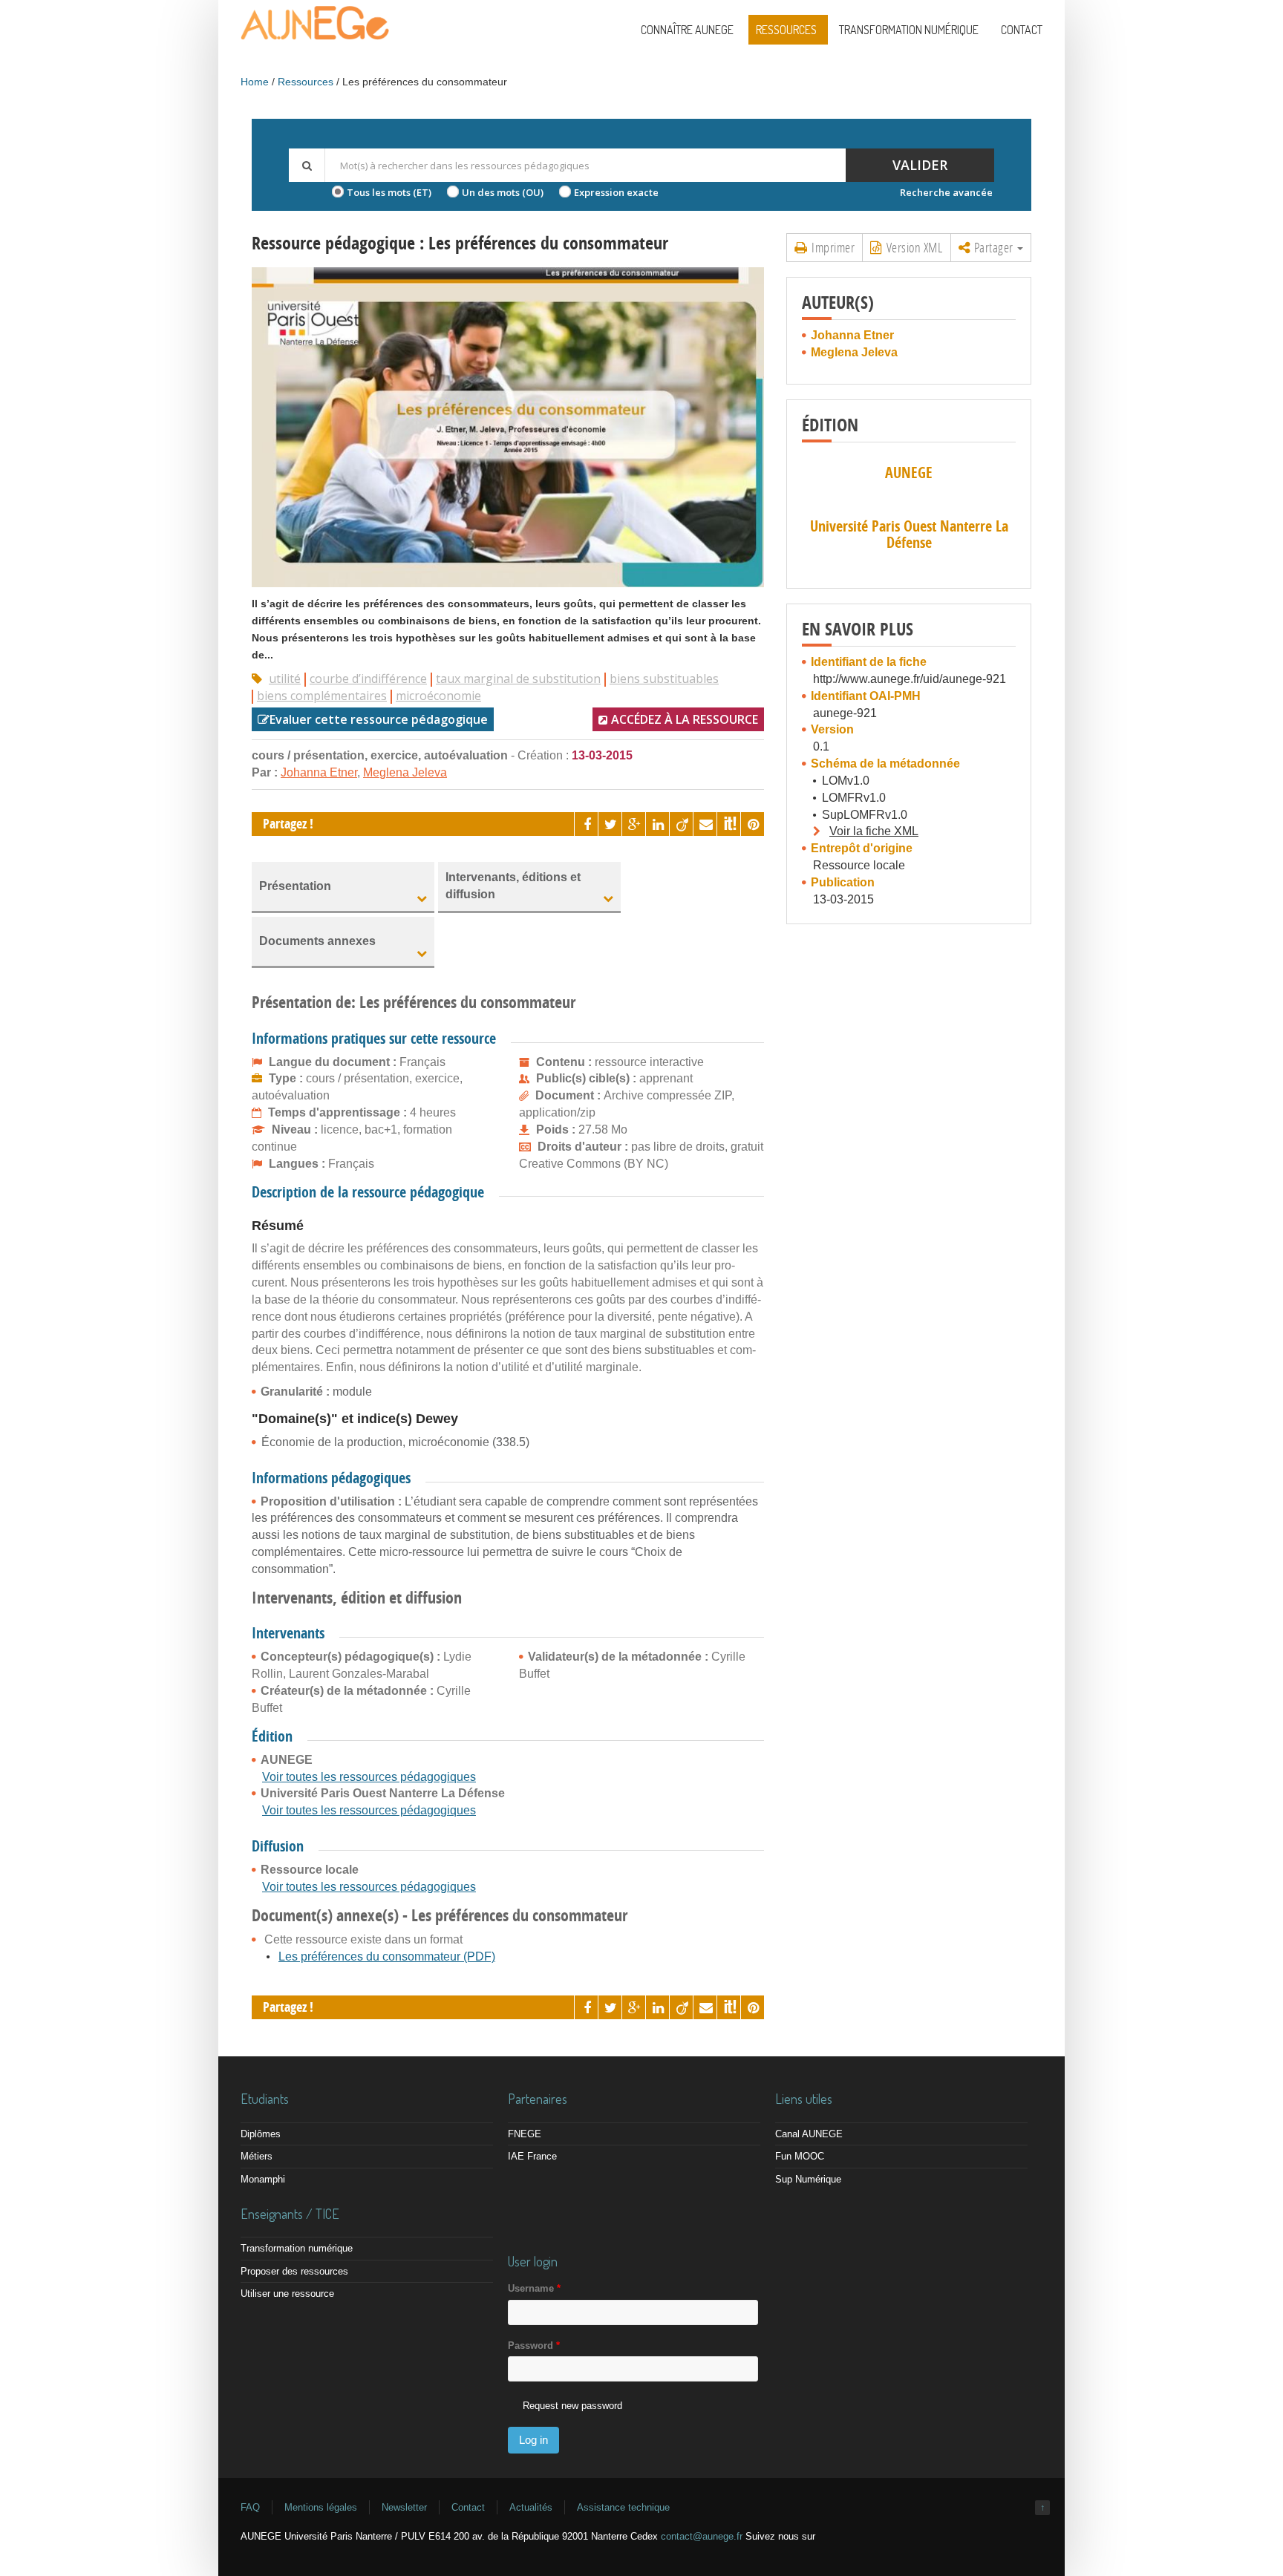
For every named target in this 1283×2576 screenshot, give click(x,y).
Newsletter (404, 2507)
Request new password (572, 2406)
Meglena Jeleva (405, 772)
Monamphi (263, 2179)
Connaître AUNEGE (687, 30)
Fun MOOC (800, 2156)
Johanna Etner (319, 772)
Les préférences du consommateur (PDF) (387, 1956)
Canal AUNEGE (809, 2134)
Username (534, 2288)
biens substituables (664, 679)
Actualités (531, 2507)
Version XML (913, 247)
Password (534, 2345)
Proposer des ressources (294, 2271)
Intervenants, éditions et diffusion (513, 886)
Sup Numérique (808, 2179)
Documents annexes (317, 941)
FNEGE (525, 2134)
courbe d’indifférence (368, 679)
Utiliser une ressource (287, 2294)
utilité (285, 679)
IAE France (532, 2156)
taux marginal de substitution (518, 679)
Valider (920, 165)
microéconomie (438, 696)
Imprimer (832, 247)
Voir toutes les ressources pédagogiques (369, 1777)
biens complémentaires (322, 696)
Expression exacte (616, 192)
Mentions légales (321, 2507)
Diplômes (261, 2134)
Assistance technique (623, 2507)
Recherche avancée (946, 192)
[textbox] (585, 165)
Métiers (257, 2156)
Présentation (295, 886)
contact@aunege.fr (702, 2536)
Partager (993, 247)
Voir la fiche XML (874, 831)
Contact (1022, 30)
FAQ (250, 2507)
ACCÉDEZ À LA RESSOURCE (685, 719)
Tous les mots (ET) (389, 192)
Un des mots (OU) (503, 192)
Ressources (786, 30)
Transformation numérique (909, 30)
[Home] (315, 37)
